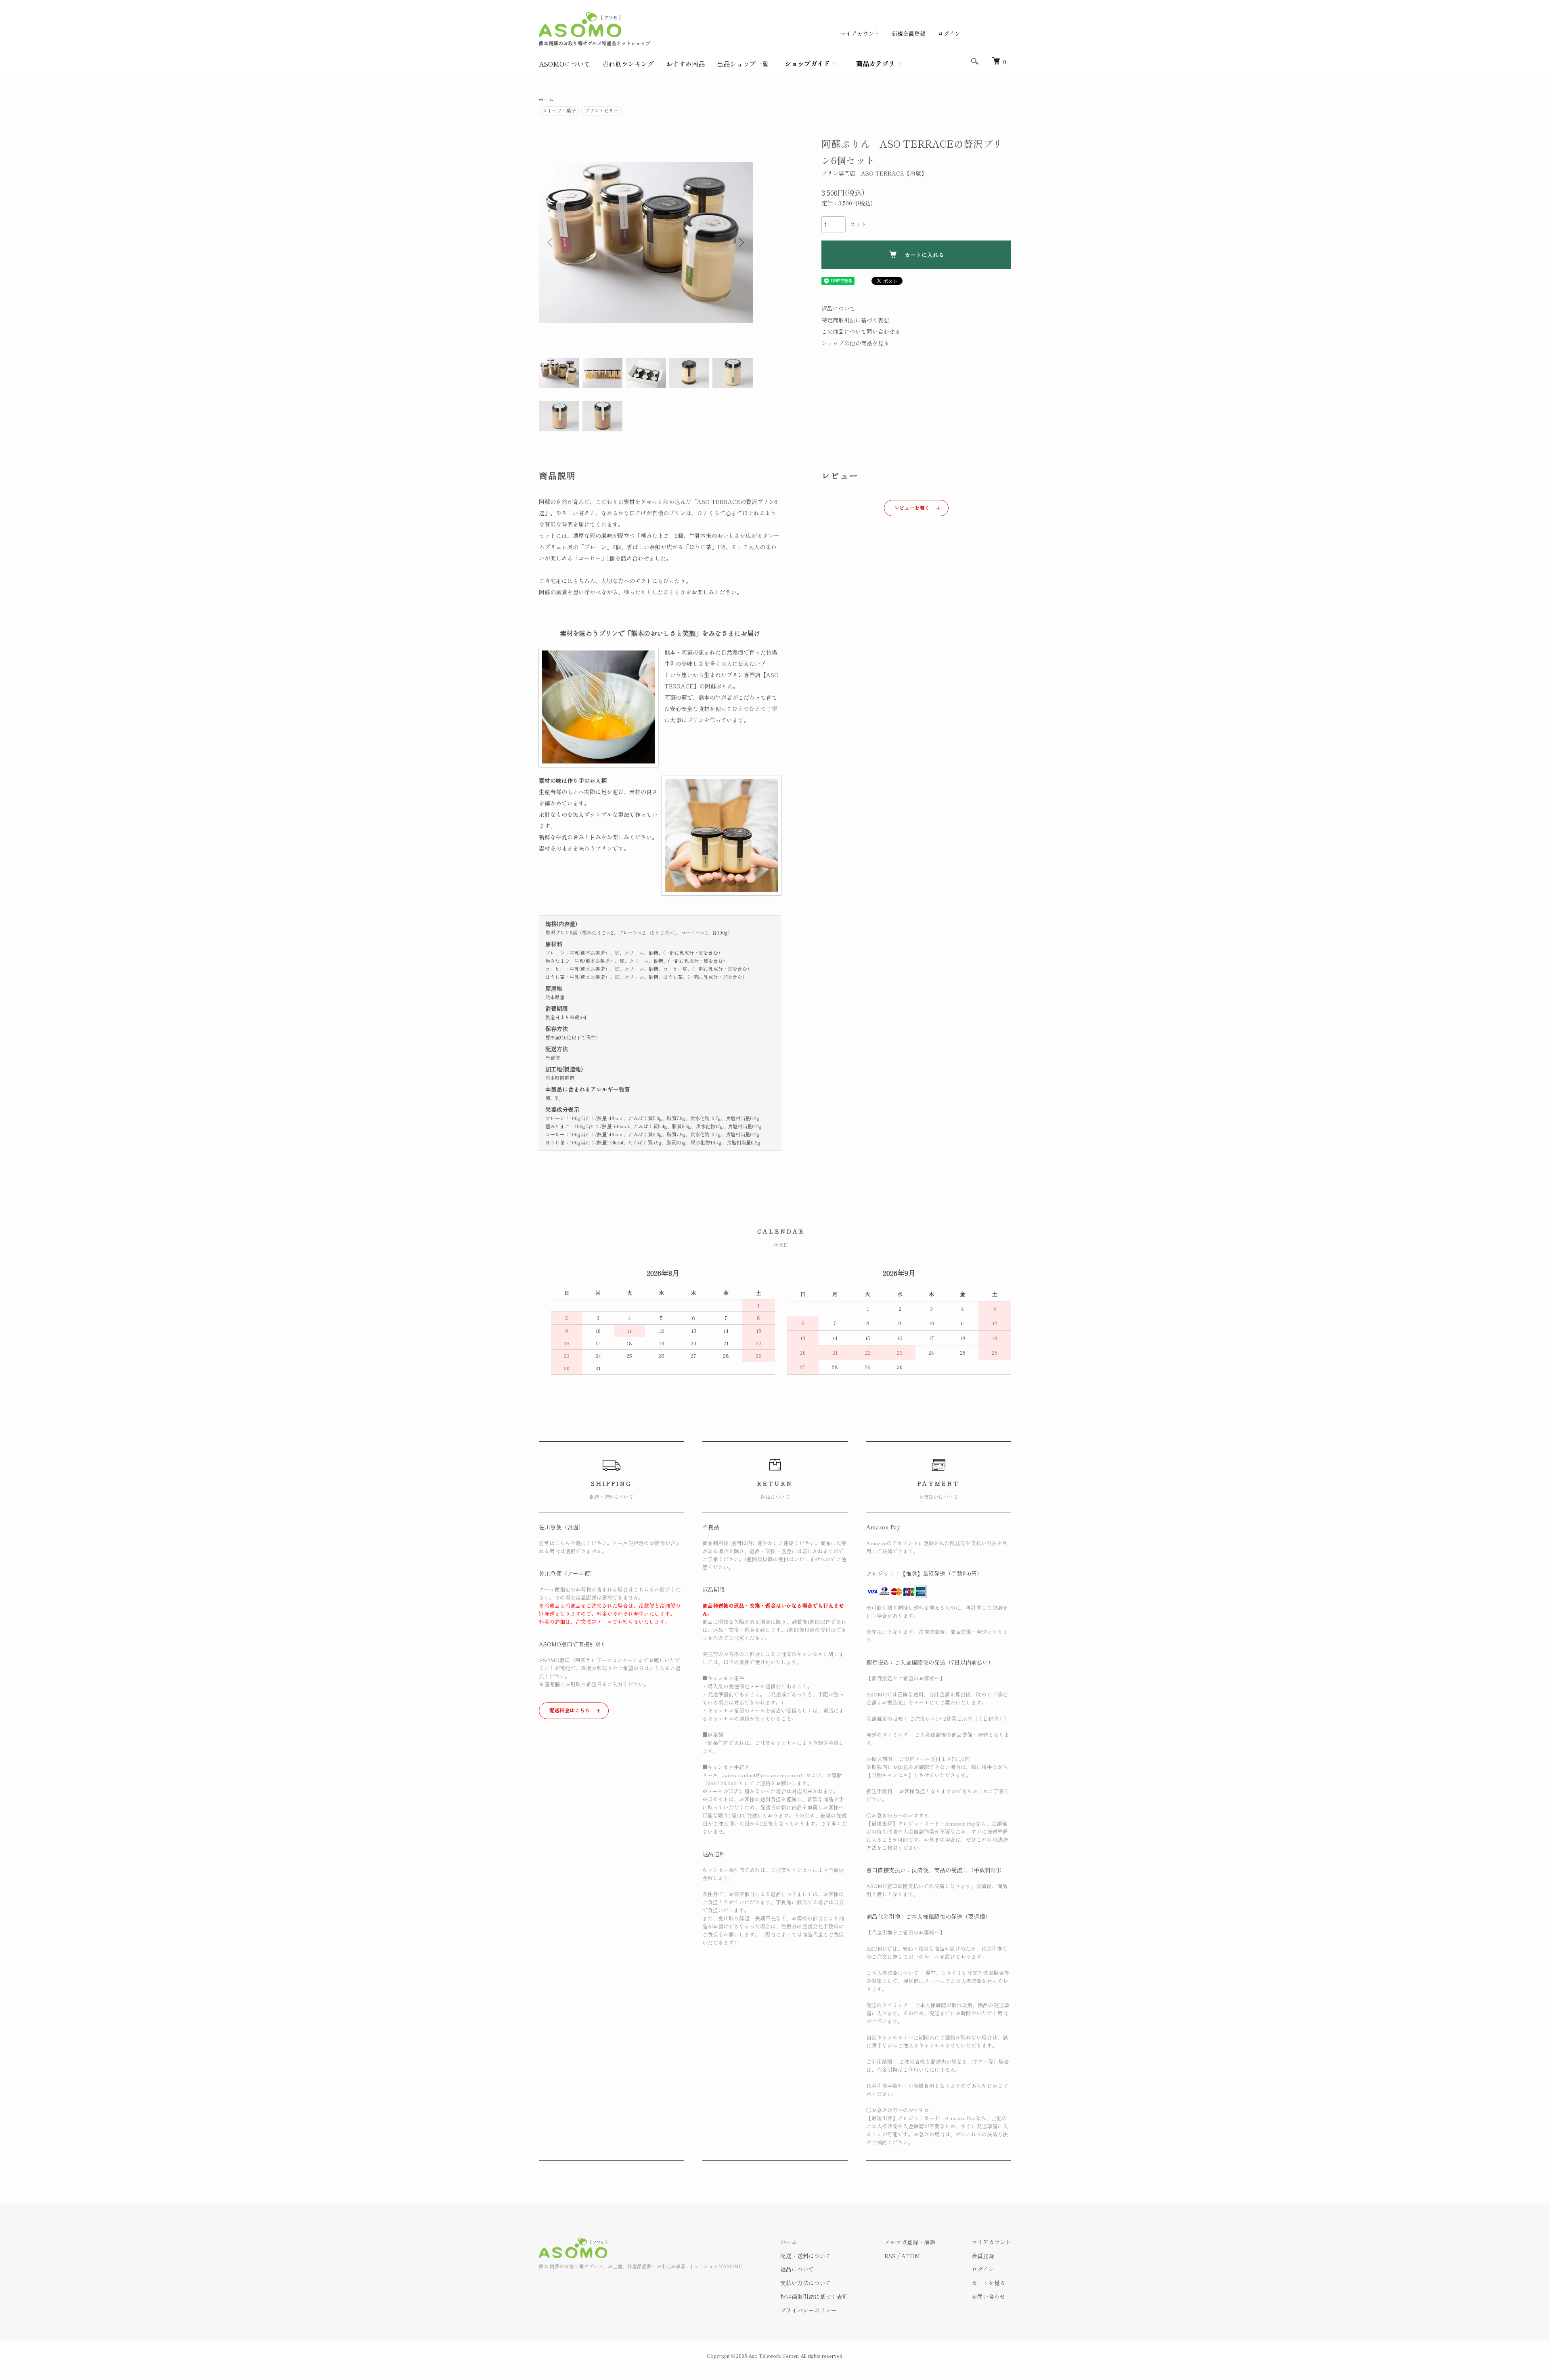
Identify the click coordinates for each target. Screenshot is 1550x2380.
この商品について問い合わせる (861, 331)
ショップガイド (807, 63)
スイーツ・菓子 (559, 110)
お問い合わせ (989, 2296)
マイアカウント (860, 33)
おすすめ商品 (685, 64)
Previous (551, 243)
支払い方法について (806, 2283)
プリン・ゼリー (601, 110)
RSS (890, 2256)
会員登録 (983, 2256)
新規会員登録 (909, 33)
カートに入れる (924, 255)
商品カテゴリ (876, 63)
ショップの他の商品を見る (855, 343)
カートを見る (989, 2283)
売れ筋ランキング (628, 64)
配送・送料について (806, 2256)
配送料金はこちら (570, 1710)
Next (741, 243)
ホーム (546, 99)
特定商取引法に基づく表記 (855, 320)
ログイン (949, 33)
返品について (838, 308)
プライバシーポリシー (809, 2310)
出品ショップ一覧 (743, 64)
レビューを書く (912, 507)
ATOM (911, 2256)
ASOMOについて (564, 64)
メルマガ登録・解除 (910, 2242)
